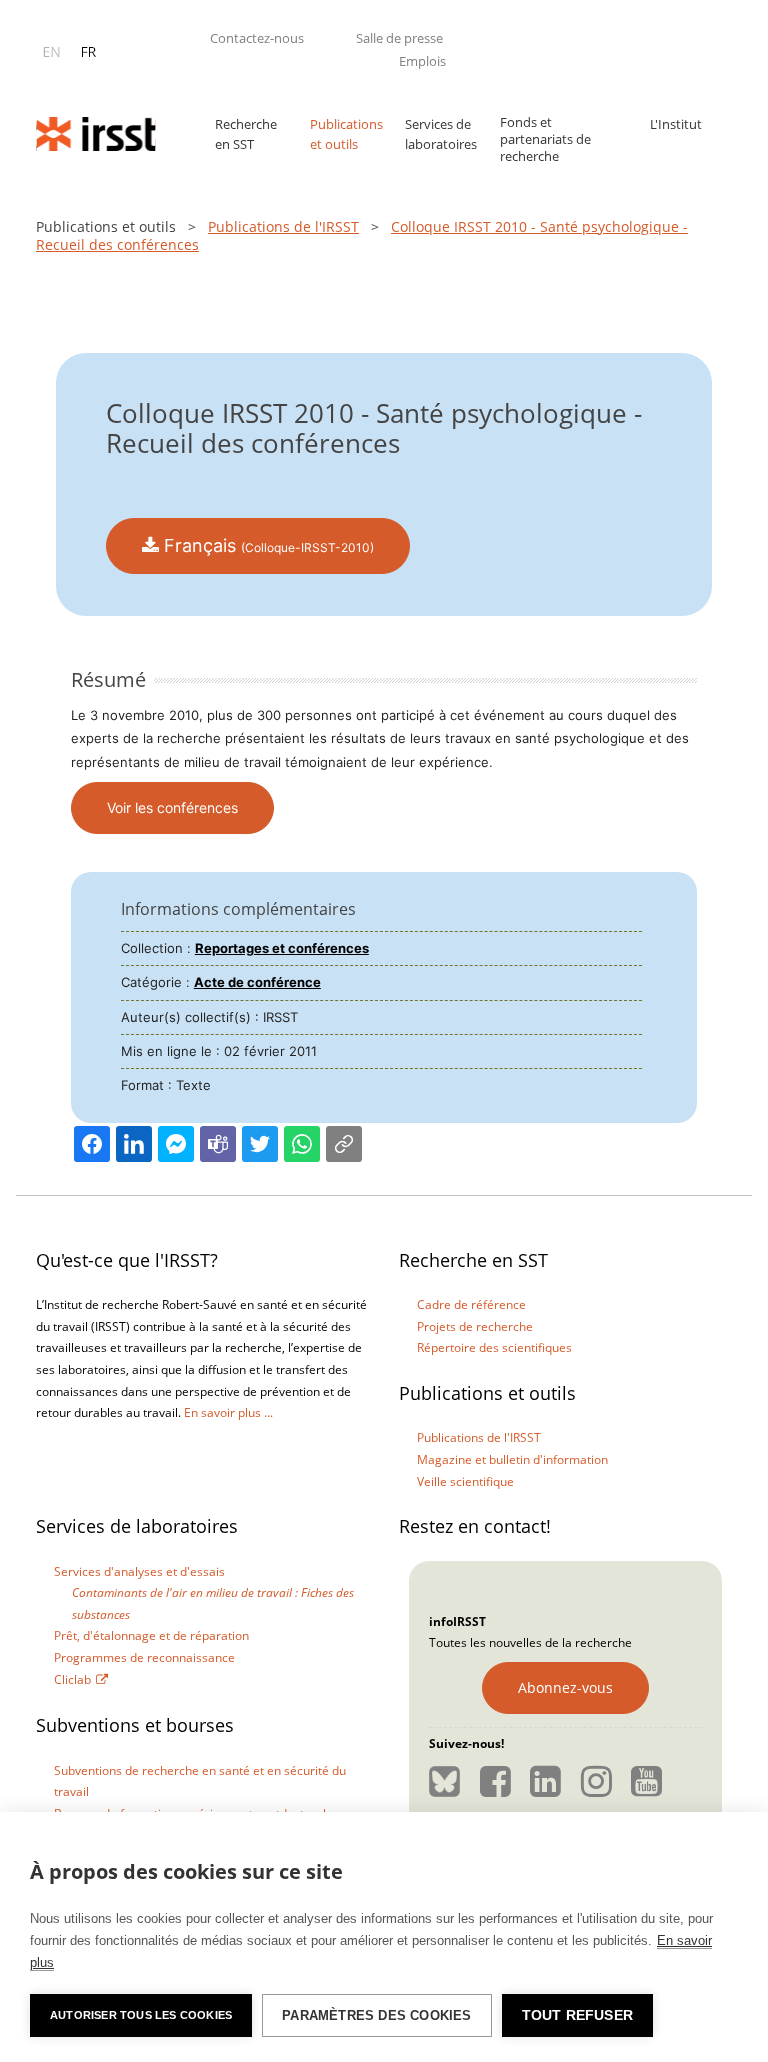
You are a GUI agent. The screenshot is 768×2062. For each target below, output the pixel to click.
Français (266, 545)
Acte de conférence (257, 982)
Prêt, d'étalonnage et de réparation (151, 1635)
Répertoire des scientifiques (494, 1347)
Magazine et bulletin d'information (512, 1459)
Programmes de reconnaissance (144, 1657)
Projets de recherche (475, 1326)
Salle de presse (399, 38)
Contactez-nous (257, 38)
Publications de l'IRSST (283, 226)
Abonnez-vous (565, 1687)
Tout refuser (577, 2015)
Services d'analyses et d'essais (139, 1571)
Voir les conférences (172, 807)
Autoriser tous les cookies (141, 2015)
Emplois (422, 61)
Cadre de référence (471, 1304)
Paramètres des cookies (376, 2015)
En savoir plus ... (228, 1412)
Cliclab (72, 1679)
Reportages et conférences (282, 948)
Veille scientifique (465, 1481)
